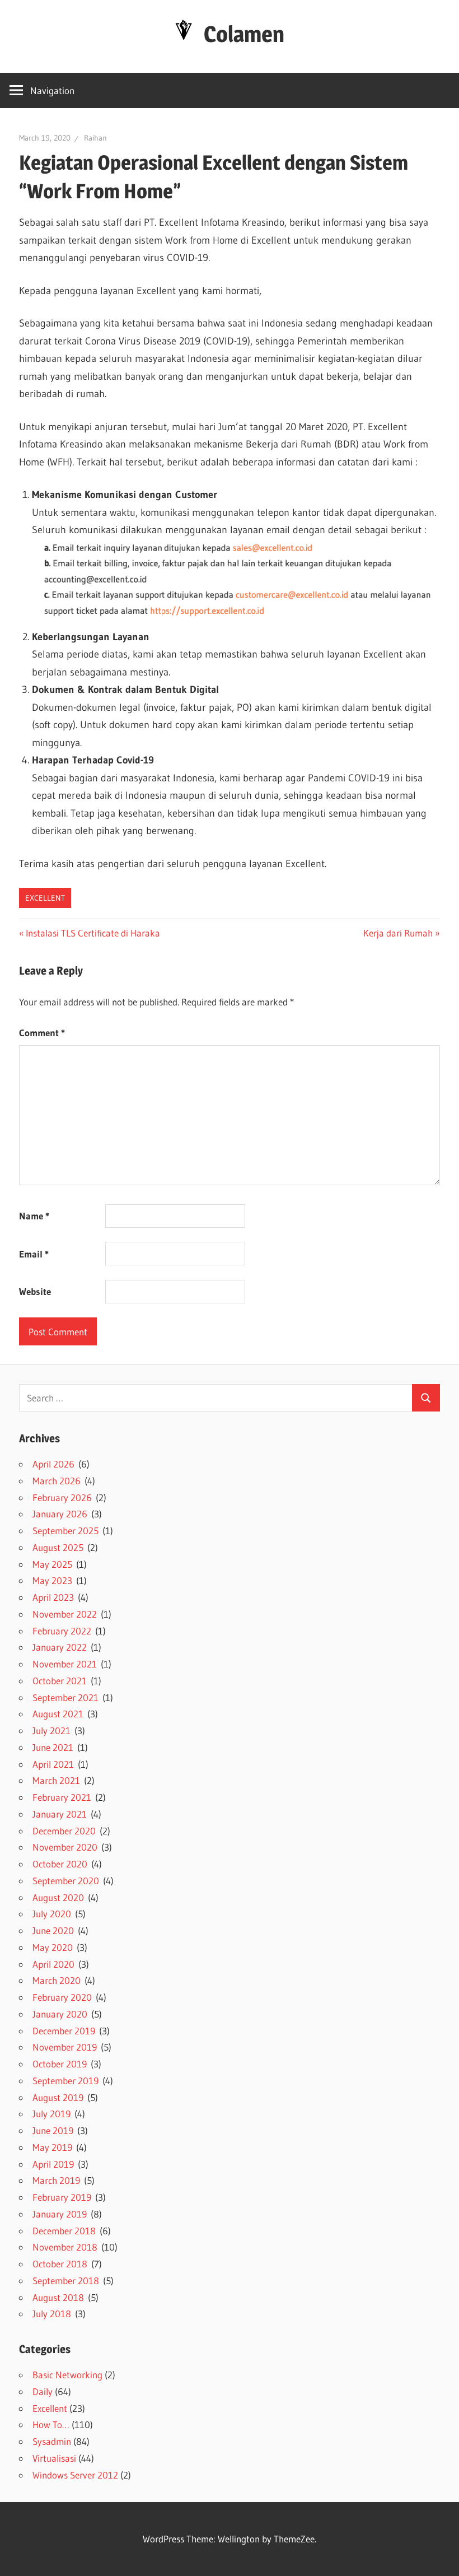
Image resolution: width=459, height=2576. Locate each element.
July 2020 (52, 1914)
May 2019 (52, 2147)
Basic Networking (67, 2375)
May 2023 (52, 1580)
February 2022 (62, 1631)
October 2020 (60, 1864)
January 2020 (60, 2014)
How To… (51, 2424)
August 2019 (58, 2097)
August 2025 (58, 1547)
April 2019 (53, 2164)
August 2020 (58, 1897)
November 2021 (65, 1664)
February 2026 (62, 1497)
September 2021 (65, 1697)
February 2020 (62, 1997)
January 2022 (60, 1647)
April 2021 (53, 1764)
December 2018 (64, 2231)
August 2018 (58, 2297)
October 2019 (60, 2064)
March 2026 (57, 1481)
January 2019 (60, 2214)
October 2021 (60, 1681)
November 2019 (65, 2047)
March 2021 (56, 1780)
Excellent (45, 898)
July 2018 (52, 2314)
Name (34, 1216)
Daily (43, 2391)
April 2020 (53, 1964)
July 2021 (51, 1730)
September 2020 (66, 1881)
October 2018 (60, 2264)
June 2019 (53, 2130)
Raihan (95, 138)
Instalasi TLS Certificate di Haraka (93, 933)
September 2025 (65, 1531)
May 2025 (52, 1564)
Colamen (244, 34)
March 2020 (57, 1980)
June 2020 (53, 1930)
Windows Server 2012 (75, 2475)
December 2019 (64, 2031)
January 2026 (60, 1514)
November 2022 (65, 1614)
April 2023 (53, 1597)
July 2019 (51, 2114)
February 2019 (62, 2197)
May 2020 (53, 1947)
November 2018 (65, 2247)
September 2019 (65, 2081)
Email (34, 1254)
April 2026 (53, 1464)
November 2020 (65, 1847)
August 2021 (58, 1714)
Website (35, 1291)
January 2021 (60, 1814)
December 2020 (64, 1831)
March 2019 (56, 2180)
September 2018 (66, 2281)
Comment (42, 1033)
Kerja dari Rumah (398, 933)
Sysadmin (52, 2441)
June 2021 (53, 1747)
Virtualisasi (54, 2458)
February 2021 (62, 1797)
